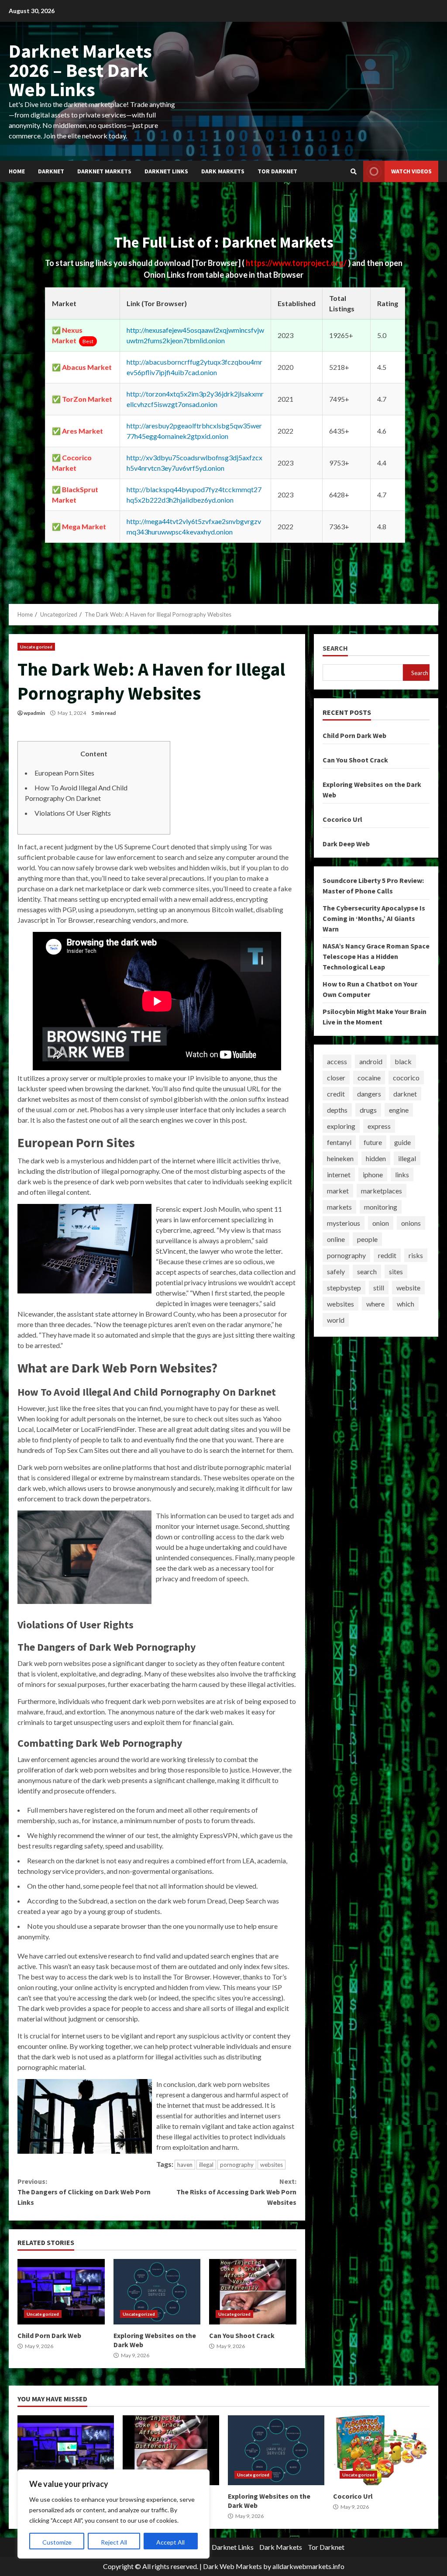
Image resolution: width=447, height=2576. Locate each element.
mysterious (344, 1223)
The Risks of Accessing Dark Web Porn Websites (236, 2192)
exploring (341, 1126)
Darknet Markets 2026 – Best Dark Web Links (80, 70)
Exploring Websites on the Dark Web (157, 2292)
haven (185, 2165)
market (338, 1191)
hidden (376, 1158)
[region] (113, 2514)
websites (272, 2165)
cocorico (406, 1078)
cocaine (369, 1078)
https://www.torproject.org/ (297, 263)
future (373, 1142)
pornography (237, 2165)
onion (381, 1223)
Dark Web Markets (232, 2566)
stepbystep (344, 1288)
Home (17, 171)
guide (402, 1142)
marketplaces (382, 1191)
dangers (369, 1094)
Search (335, 648)
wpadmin (34, 713)
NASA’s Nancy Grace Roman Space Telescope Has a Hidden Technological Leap (376, 956)
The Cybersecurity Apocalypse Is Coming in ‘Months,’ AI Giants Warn (374, 918)
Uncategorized (36, 647)
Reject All (114, 2542)
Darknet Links (166, 171)
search (367, 1271)
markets (339, 1207)
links (402, 1174)
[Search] (354, 172)
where (375, 1304)
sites (396, 1271)
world (336, 1320)
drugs (368, 1110)
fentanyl (339, 1142)
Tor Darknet (277, 171)
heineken (340, 1158)
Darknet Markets (104, 171)
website (408, 1288)
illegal (206, 2165)
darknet (405, 1094)
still (379, 1288)
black (403, 1061)
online (336, 1239)
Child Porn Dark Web (61, 2292)
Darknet (51, 171)
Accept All (170, 2542)
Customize (57, 2542)
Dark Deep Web (346, 844)
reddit (387, 1255)
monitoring (381, 1207)
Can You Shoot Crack (253, 2292)
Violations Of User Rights (73, 813)
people (367, 1239)
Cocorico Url (342, 819)
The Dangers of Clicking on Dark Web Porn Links (84, 2192)
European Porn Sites (64, 773)
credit (336, 1094)
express (379, 1126)
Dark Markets (223, 171)
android (371, 1061)
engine (399, 1110)
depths (337, 1110)
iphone (373, 1174)
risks (416, 1255)
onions (411, 1223)
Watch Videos (411, 171)
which (406, 1304)
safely (336, 1271)
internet (339, 1174)
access (337, 1061)
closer (336, 1078)
